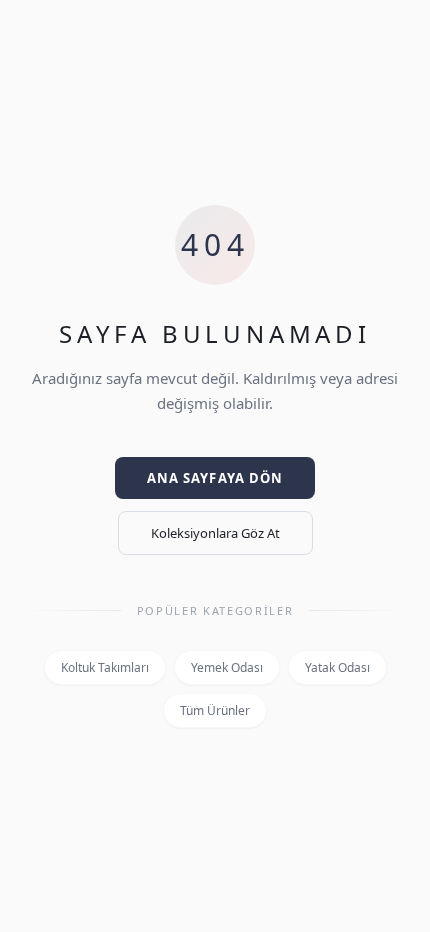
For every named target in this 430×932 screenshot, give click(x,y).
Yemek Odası (227, 667)
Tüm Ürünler (215, 710)
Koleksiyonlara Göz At (215, 533)
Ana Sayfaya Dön (215, 478)
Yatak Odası (337, 667)
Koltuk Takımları (105, 667)
